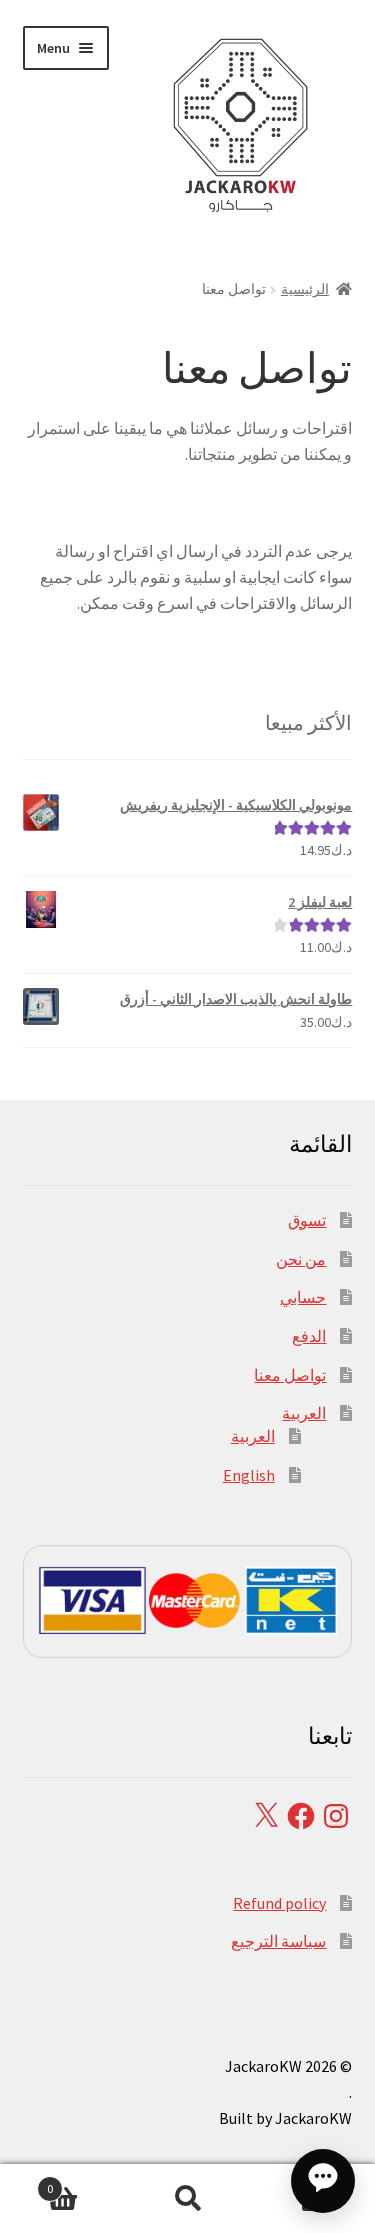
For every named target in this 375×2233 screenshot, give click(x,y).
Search (187, 2199)
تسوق (307, 1220)
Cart (86, 2181)
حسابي (303, 1297)
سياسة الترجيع (278, 1941)
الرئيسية (305, 289)
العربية (304, 1413)
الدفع (309, 1336)
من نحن (301, 1259)
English (249, 1475)
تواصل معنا (290, 1375)
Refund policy (279, 1903)
